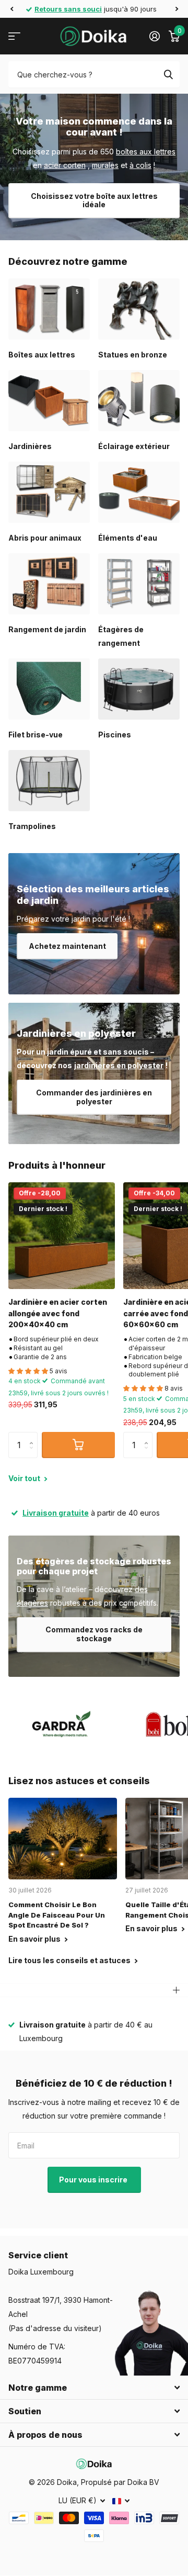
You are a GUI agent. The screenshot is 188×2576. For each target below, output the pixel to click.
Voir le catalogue (14, 36)
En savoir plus (35, 1939)
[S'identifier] (154, 36)
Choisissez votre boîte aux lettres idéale (94, 200)
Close (94, 2388)
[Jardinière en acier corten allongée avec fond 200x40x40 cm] (62, 1236)
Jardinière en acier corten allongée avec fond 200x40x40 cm (58, 1313)
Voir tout (25, 1478)
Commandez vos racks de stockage (94, 1634)
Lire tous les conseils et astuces (70, 1960)
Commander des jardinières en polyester (94, 1097)
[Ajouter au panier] (78, 1445)
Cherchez (168, 74)
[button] (11, 9)
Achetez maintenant (67, 946)
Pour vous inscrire (94, 2180)
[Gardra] (62, 1724)
